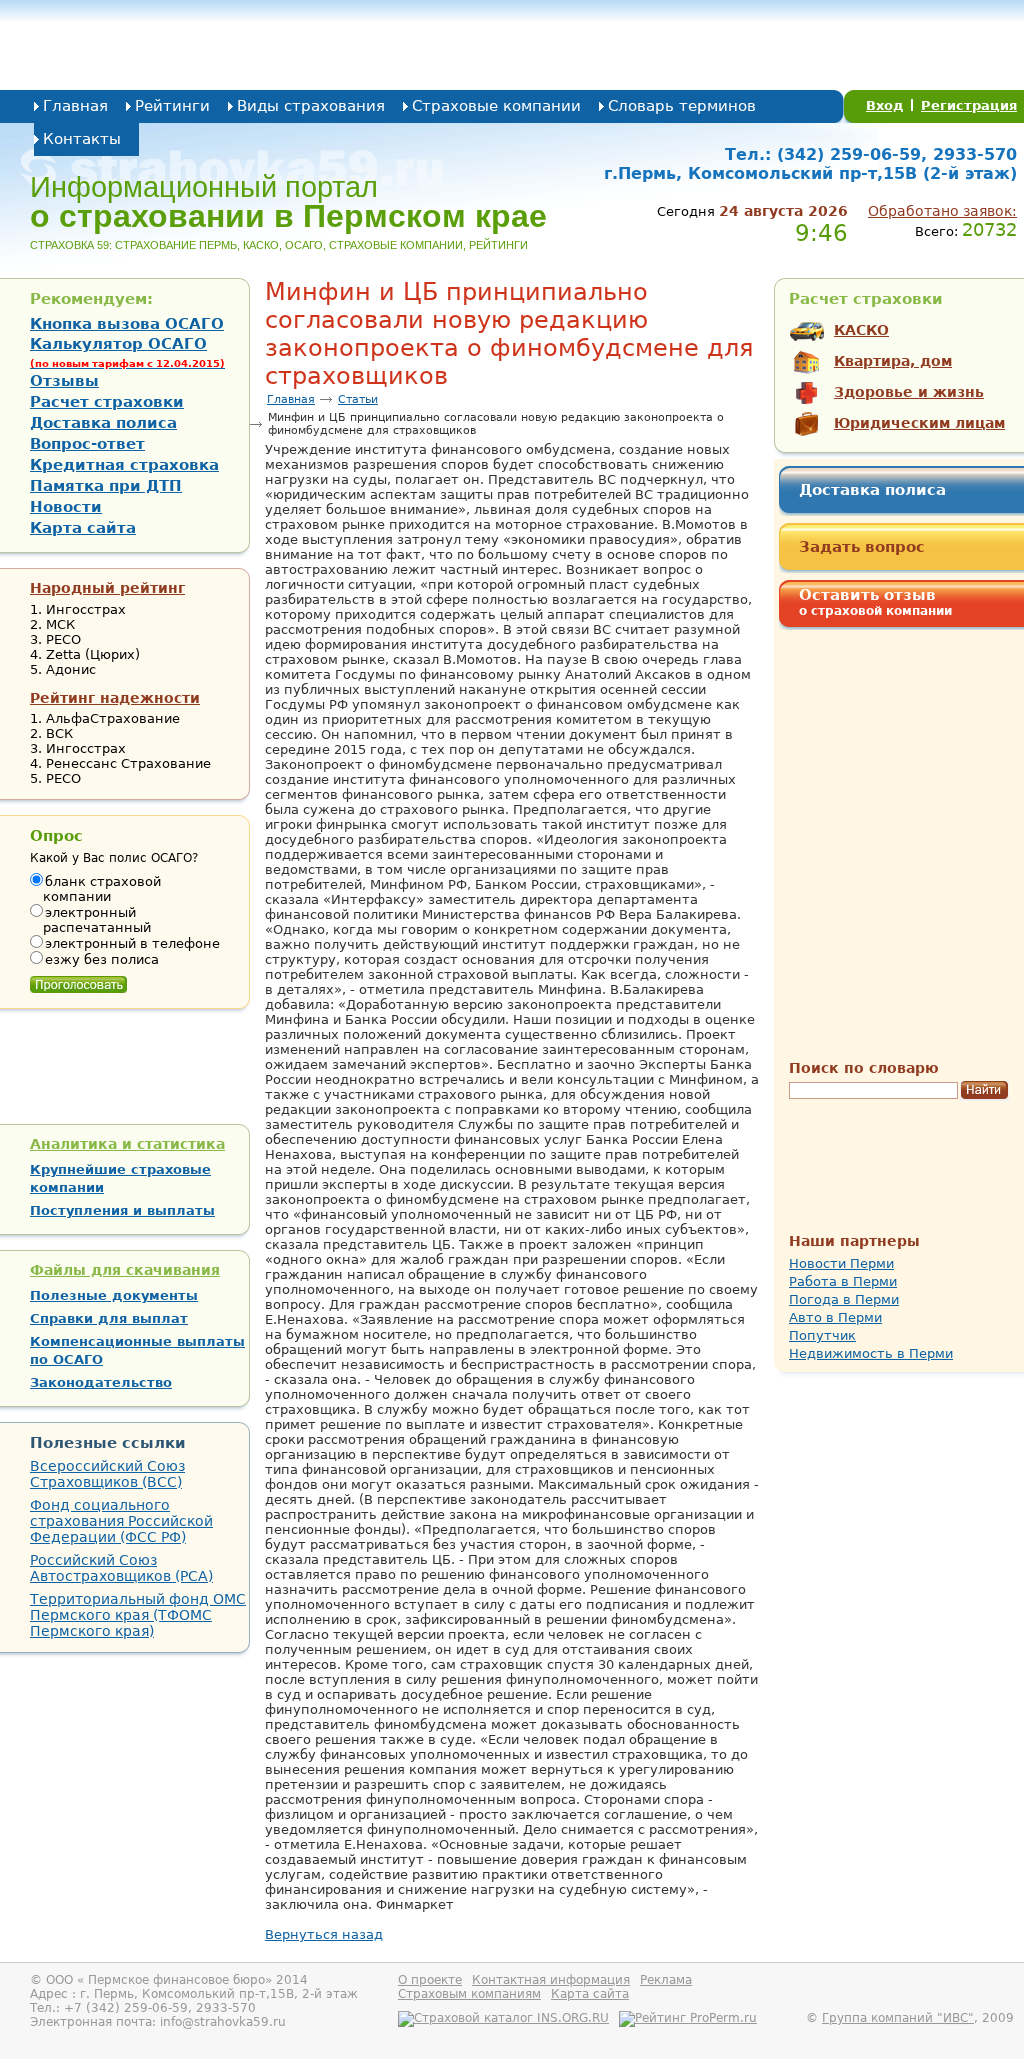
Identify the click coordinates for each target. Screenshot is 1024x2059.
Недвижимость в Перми (871, 1353)
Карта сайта (83, 528)
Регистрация (969, 105)
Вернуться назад (324, 1934)
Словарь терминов (682, 106)
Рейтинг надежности (115, 698)
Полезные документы (114, 1295)
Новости (66, 507)
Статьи (358, 399)
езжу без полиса (102, 959)
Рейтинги (172, 106)
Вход (885, 105)
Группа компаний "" (898, 2018)
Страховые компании (496, 106)
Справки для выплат (109, 1318)
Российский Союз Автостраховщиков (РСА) (121, 1568)
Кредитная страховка (124, 465)
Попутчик (822, 1335)
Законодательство (101, 1382)
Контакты (82, 139)
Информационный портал (288, 202)
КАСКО (861, 330)
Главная (75, 106)
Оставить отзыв (875, 602)
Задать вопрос (862, 547)
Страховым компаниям (469, 1994)
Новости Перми (841, 1263)
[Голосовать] (78, 980)
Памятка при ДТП (106, 486)
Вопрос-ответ (87, 444)
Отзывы (64, 381)
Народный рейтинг (107, 588)
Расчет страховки (107, 402)
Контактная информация (551, 1980)
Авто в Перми (835, 1317)
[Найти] (984, 1091)
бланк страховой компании (102, 889)
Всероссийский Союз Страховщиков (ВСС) (107, 1474)
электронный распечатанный (97, 920)
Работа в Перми (843, 1281)
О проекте (430, 1980)
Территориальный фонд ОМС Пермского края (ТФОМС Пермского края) (138, 1615)
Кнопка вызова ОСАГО (127, 324)
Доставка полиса (872, 490)
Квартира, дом (893, 361)
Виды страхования (311, 106)
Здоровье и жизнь (909, 392)
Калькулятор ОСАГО (127, 352)
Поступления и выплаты (122, 1210)
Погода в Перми (844, 1299)
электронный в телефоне (132, 943)
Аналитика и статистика (127, 1144)
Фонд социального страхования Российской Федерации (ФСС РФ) (121, 1521)
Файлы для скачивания (125, 1270)
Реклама (666, 1980)
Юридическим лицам (919, 423)
